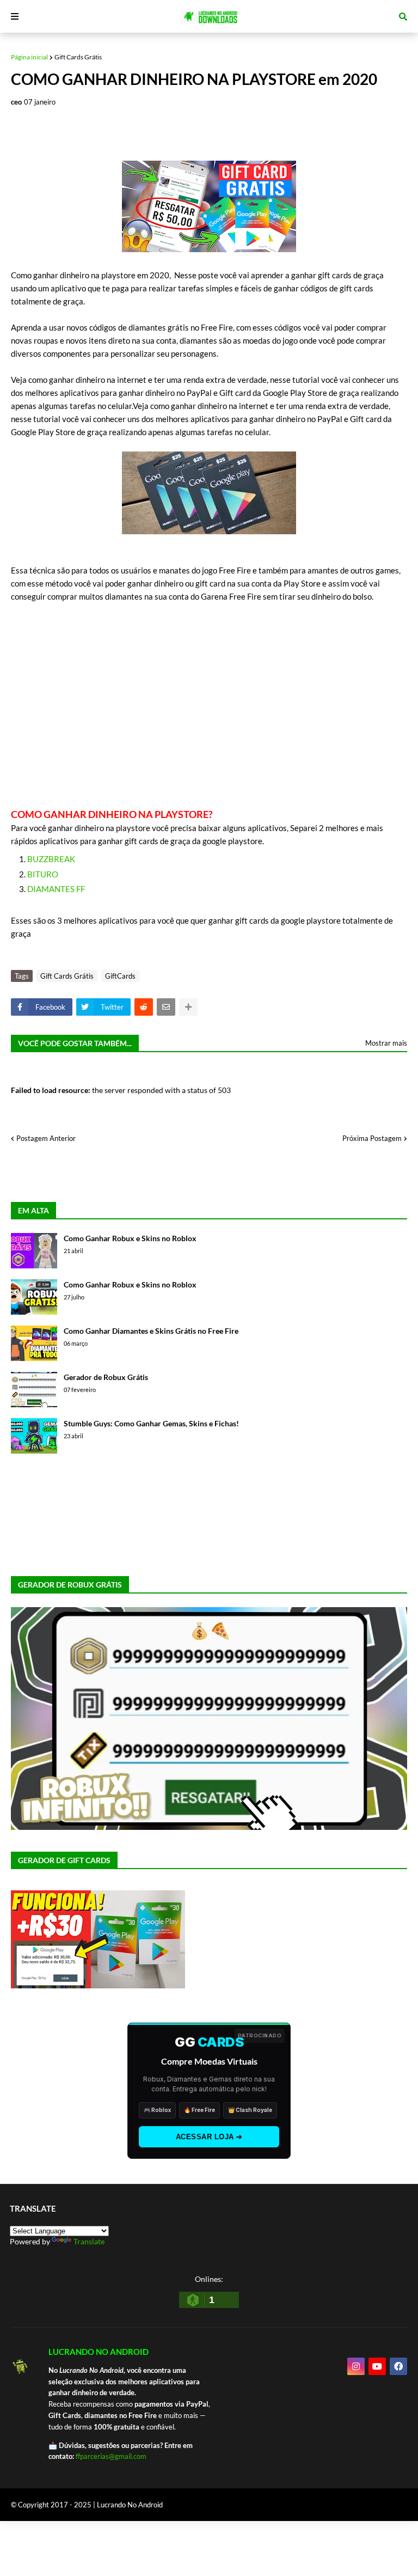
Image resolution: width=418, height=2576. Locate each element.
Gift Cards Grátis (78, 57)
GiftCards (120, 976)
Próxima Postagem (372, 1138)
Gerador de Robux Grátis (106, 1377)
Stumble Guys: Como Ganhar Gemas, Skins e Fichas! (151, 1423)
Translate (89, 2241)
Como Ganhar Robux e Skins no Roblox (130, 1238)
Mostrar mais (386, 1043)
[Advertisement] (209, 705)
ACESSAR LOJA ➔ (209, 2137)
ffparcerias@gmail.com (111, 2456)
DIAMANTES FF (56, 889)
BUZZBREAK (51, 859)
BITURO (43, 874)
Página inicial (29, 57)
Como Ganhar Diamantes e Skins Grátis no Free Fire (151, 1331)
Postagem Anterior (46, 1138)
